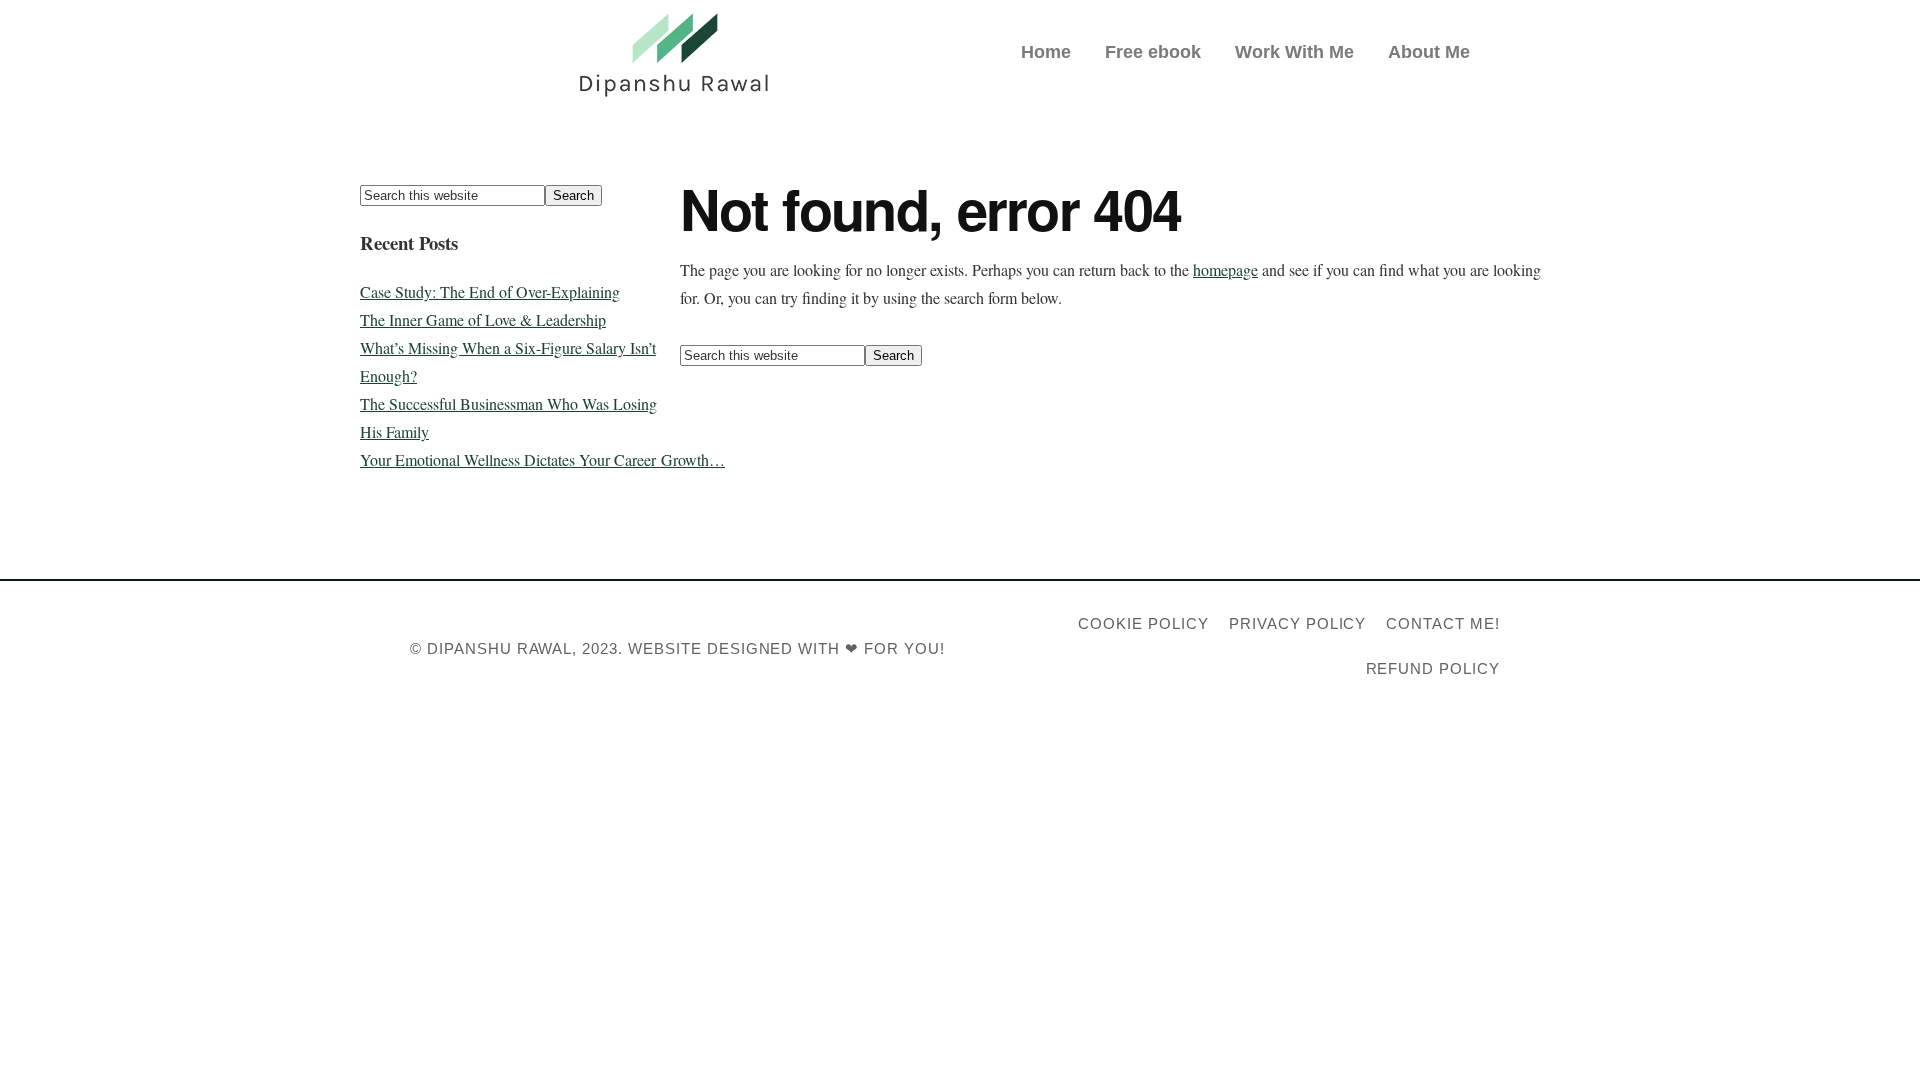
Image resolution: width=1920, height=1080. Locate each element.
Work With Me (1294, 52)
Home (1046, 52)
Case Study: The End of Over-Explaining (490, 291)
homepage (1225, 269)
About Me (1429, 52)
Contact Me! (1443, 623)
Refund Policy (1433, 668)
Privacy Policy (1297, 623)
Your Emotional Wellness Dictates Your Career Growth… (542, 459)
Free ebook (1153, 52)
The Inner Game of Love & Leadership (483, 319)
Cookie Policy (1143, 623)
